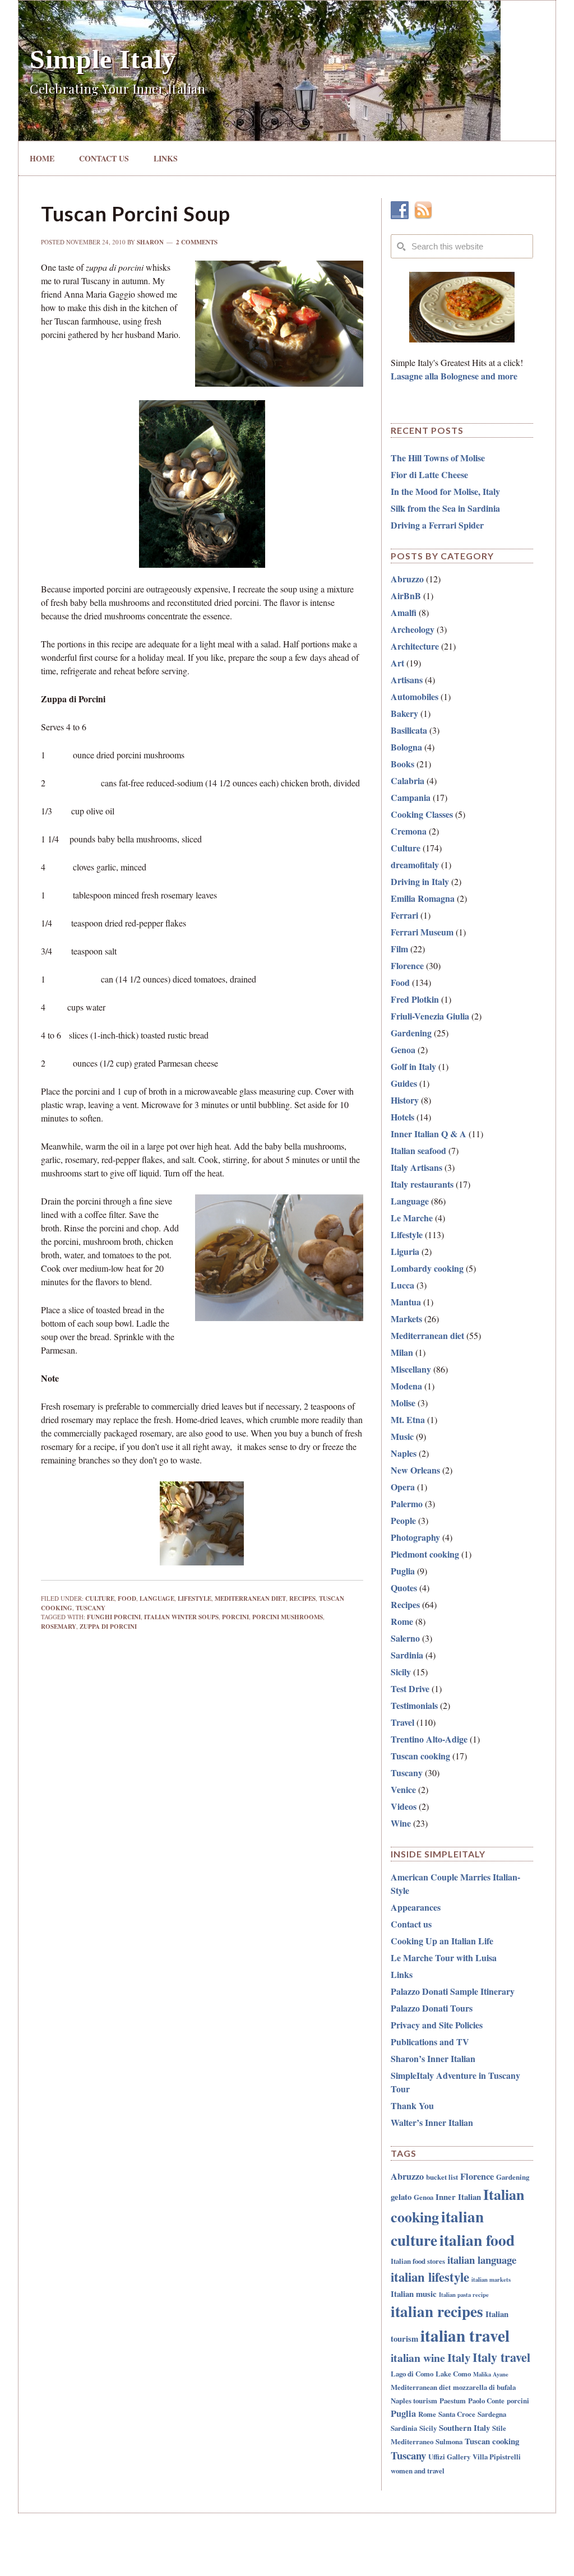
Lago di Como (412, 2373)
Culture (100, 1599)
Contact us (411, 1924)
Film (399, 949)
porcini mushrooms (288, 1617)
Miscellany (411, 1369)
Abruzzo (407, 579)
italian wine (418, 2358)
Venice (403, 1789)
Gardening (411, 1033)
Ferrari (404, 915)
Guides (404, 1083)
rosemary (59, 1627)
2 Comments (197, 242)
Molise (403, 1403)
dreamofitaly (415, 865)
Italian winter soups (181, 1617)
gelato (401, 2197)
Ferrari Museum (422, 932)
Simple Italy (103, 59)
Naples (404, 1453)
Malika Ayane (491, 2374)
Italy (459, 2357)
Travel (402, 1722)
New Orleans (415, 1470)
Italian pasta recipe (464, 2295)
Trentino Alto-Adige (429, 1739)
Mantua (406, 1302)
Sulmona (449, 2441)
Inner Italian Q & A (429, 1134)
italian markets (491, 2280)
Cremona (409, 831)
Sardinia (407, 1655)
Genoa (403, 1050)
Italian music (414, 2294)
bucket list (442, 2177)
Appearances (416, 1907)
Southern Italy (464, 2427)
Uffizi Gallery (449, 2456)
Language (157, 1599)
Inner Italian (458, 2197)
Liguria (405, 1251)
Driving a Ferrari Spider (437, 525)
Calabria (408, 780)
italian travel (465, 2335)
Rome (402, 1621)
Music (402, 1436)
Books (402, 764)
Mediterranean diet (250, 1599)
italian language (482, 2260)
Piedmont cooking (425, 1554)
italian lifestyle (430, 2277)
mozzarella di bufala (484, 2387)
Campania (411, 797)
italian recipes (437, 2311)
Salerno (405, 1638)
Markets (406, 1319)
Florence (407, 965)
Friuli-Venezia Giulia (430, 1016)
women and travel (418, 2470)
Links (402, 1974)
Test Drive (410, 1688)
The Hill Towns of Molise (438, 458)
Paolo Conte (486, 2400)
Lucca (402, 1285)
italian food (477, 2240)
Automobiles (415, 696)
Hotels (402, 1117)
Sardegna (492, 2414)
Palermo (407, 1504)
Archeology (413, 629)
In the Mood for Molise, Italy (445, 491)
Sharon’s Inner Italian (433, 2058)
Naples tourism (414, 2400)
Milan (402, 1352)
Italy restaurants (422, 1184)
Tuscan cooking (420, 1756)
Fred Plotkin (415, 999)
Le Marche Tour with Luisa (444, 1958)
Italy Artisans (416, 1167)
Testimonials (414, 1705)
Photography (415, 1537)
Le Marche (412, 1218)
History (405, 1100)
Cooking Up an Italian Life (442, 1941)
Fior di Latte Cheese (429, 474)
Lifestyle (195, 1599)
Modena (406, 1386)
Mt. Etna (408, 1419)
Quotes (404, 1588)
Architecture (415, 646)
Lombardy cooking (427, 1268)
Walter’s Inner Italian (432, 2122)
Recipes (302, 1599)
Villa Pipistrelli (497, 2456)
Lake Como (453, 2373)
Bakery (404, 713)
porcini (235, 1617)
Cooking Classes (422, 814)
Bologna (406, 747)
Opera (403, 1487)
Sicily (401, 1672)
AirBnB (406, 596)
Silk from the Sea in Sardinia (445, 508)
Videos (404, 1806)
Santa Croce (457, 2414)
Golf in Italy (413, 1066)
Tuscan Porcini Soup (136, 214)
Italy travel (501, 2357)
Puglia (403, 1571)
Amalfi (404, 612)
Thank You (412, 2105)
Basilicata (409, 730)
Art (397, 663)
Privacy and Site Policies (437, 2025)
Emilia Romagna (423, 898)
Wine (401, 1823)
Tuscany (91, 1608)
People (403, 1520)
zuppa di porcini (108, 1627)
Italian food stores (418, 2261)
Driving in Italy (420, 881)
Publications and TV (430, 2042)
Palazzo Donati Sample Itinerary (453, 1991)
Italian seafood (418, 1150)
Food (127, 1599)
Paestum (453, 2400)
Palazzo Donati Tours (432, 2008)
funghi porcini (114, 1617)
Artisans (407, 680)
